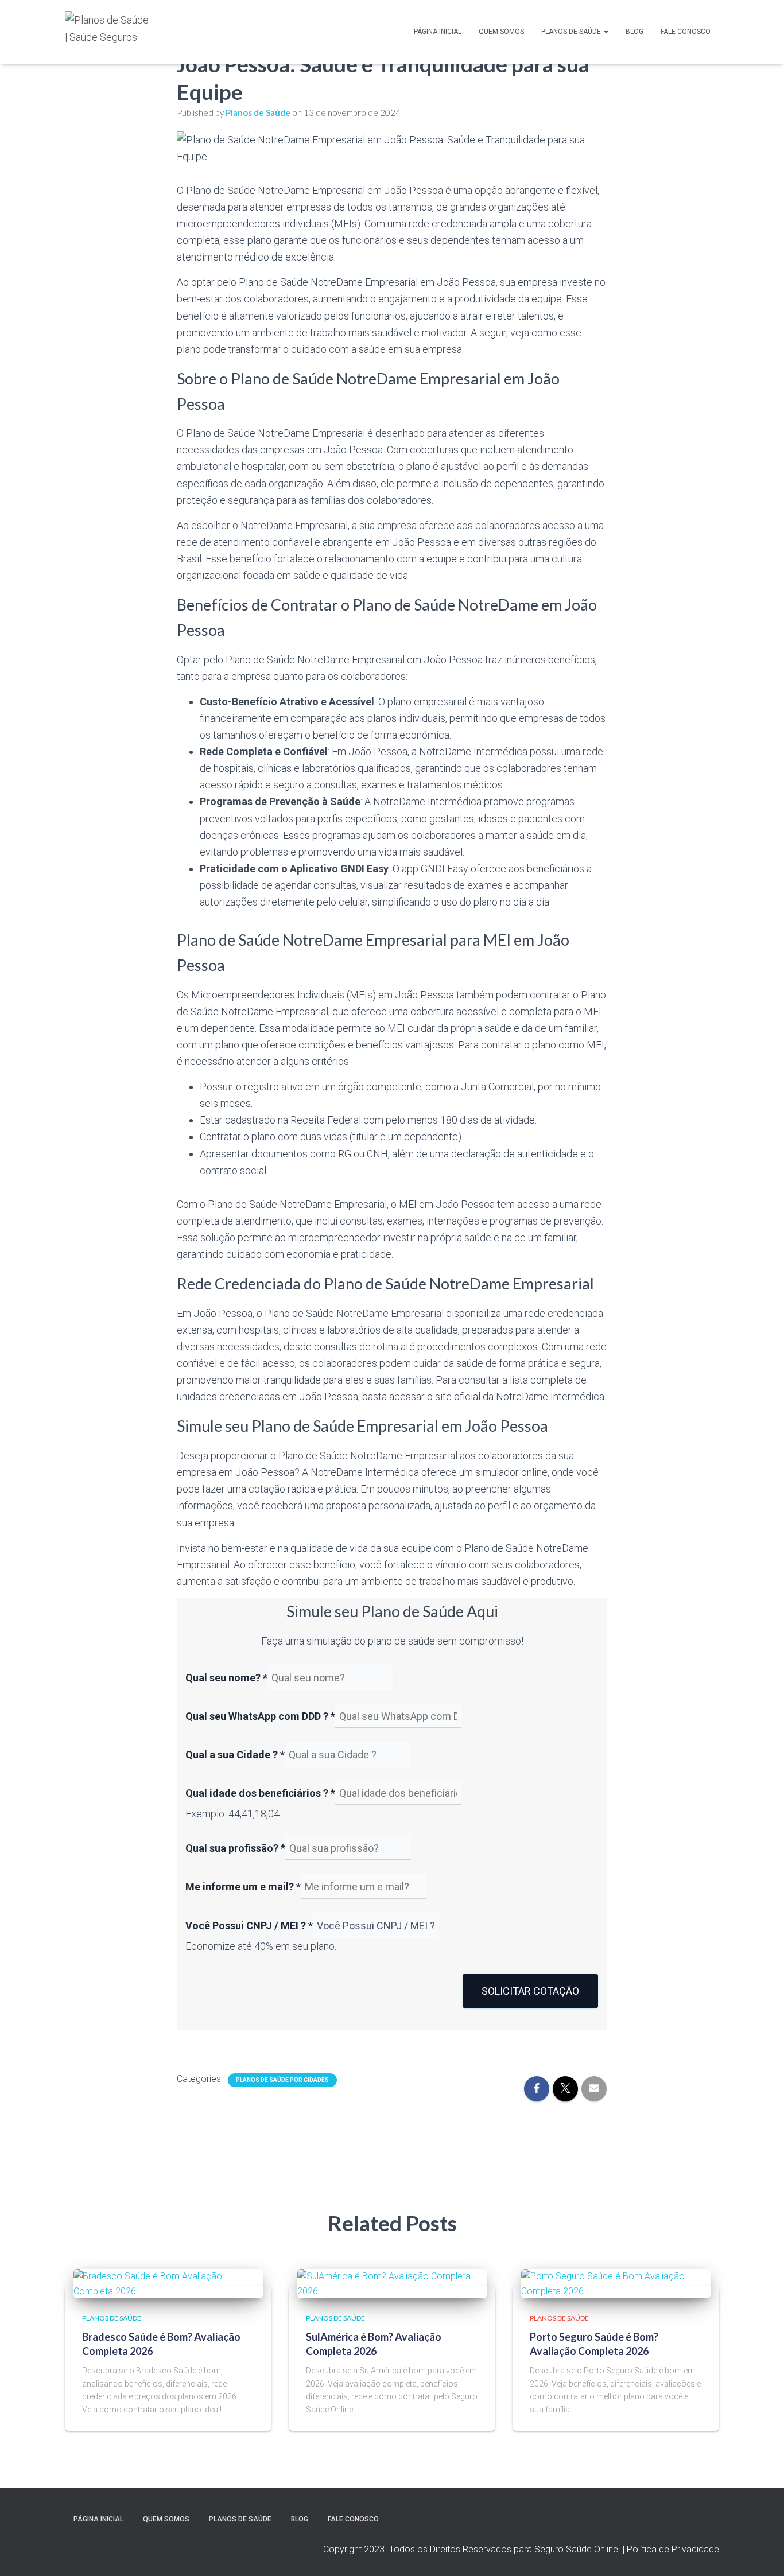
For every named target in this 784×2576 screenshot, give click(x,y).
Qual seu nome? (226, 1678)
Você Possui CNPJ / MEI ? (249, 1926)
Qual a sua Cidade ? (235, 1755)
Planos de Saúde (572, 32)
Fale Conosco (686, 32)
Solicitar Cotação (530, 1991)
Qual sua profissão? (235, 1848)
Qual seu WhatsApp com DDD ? (260, 1716)
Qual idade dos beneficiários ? (260, 1793)
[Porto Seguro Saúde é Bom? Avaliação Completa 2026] (616, 2283)
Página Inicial (438, 32)
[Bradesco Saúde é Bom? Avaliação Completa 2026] (168, 2283)
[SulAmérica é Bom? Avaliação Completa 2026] (392, 2283)
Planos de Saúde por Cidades (282, 2080)
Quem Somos (501, 32)
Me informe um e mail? (243, 1887)
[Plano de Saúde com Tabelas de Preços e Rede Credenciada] (108, 32)
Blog (634, 32)
